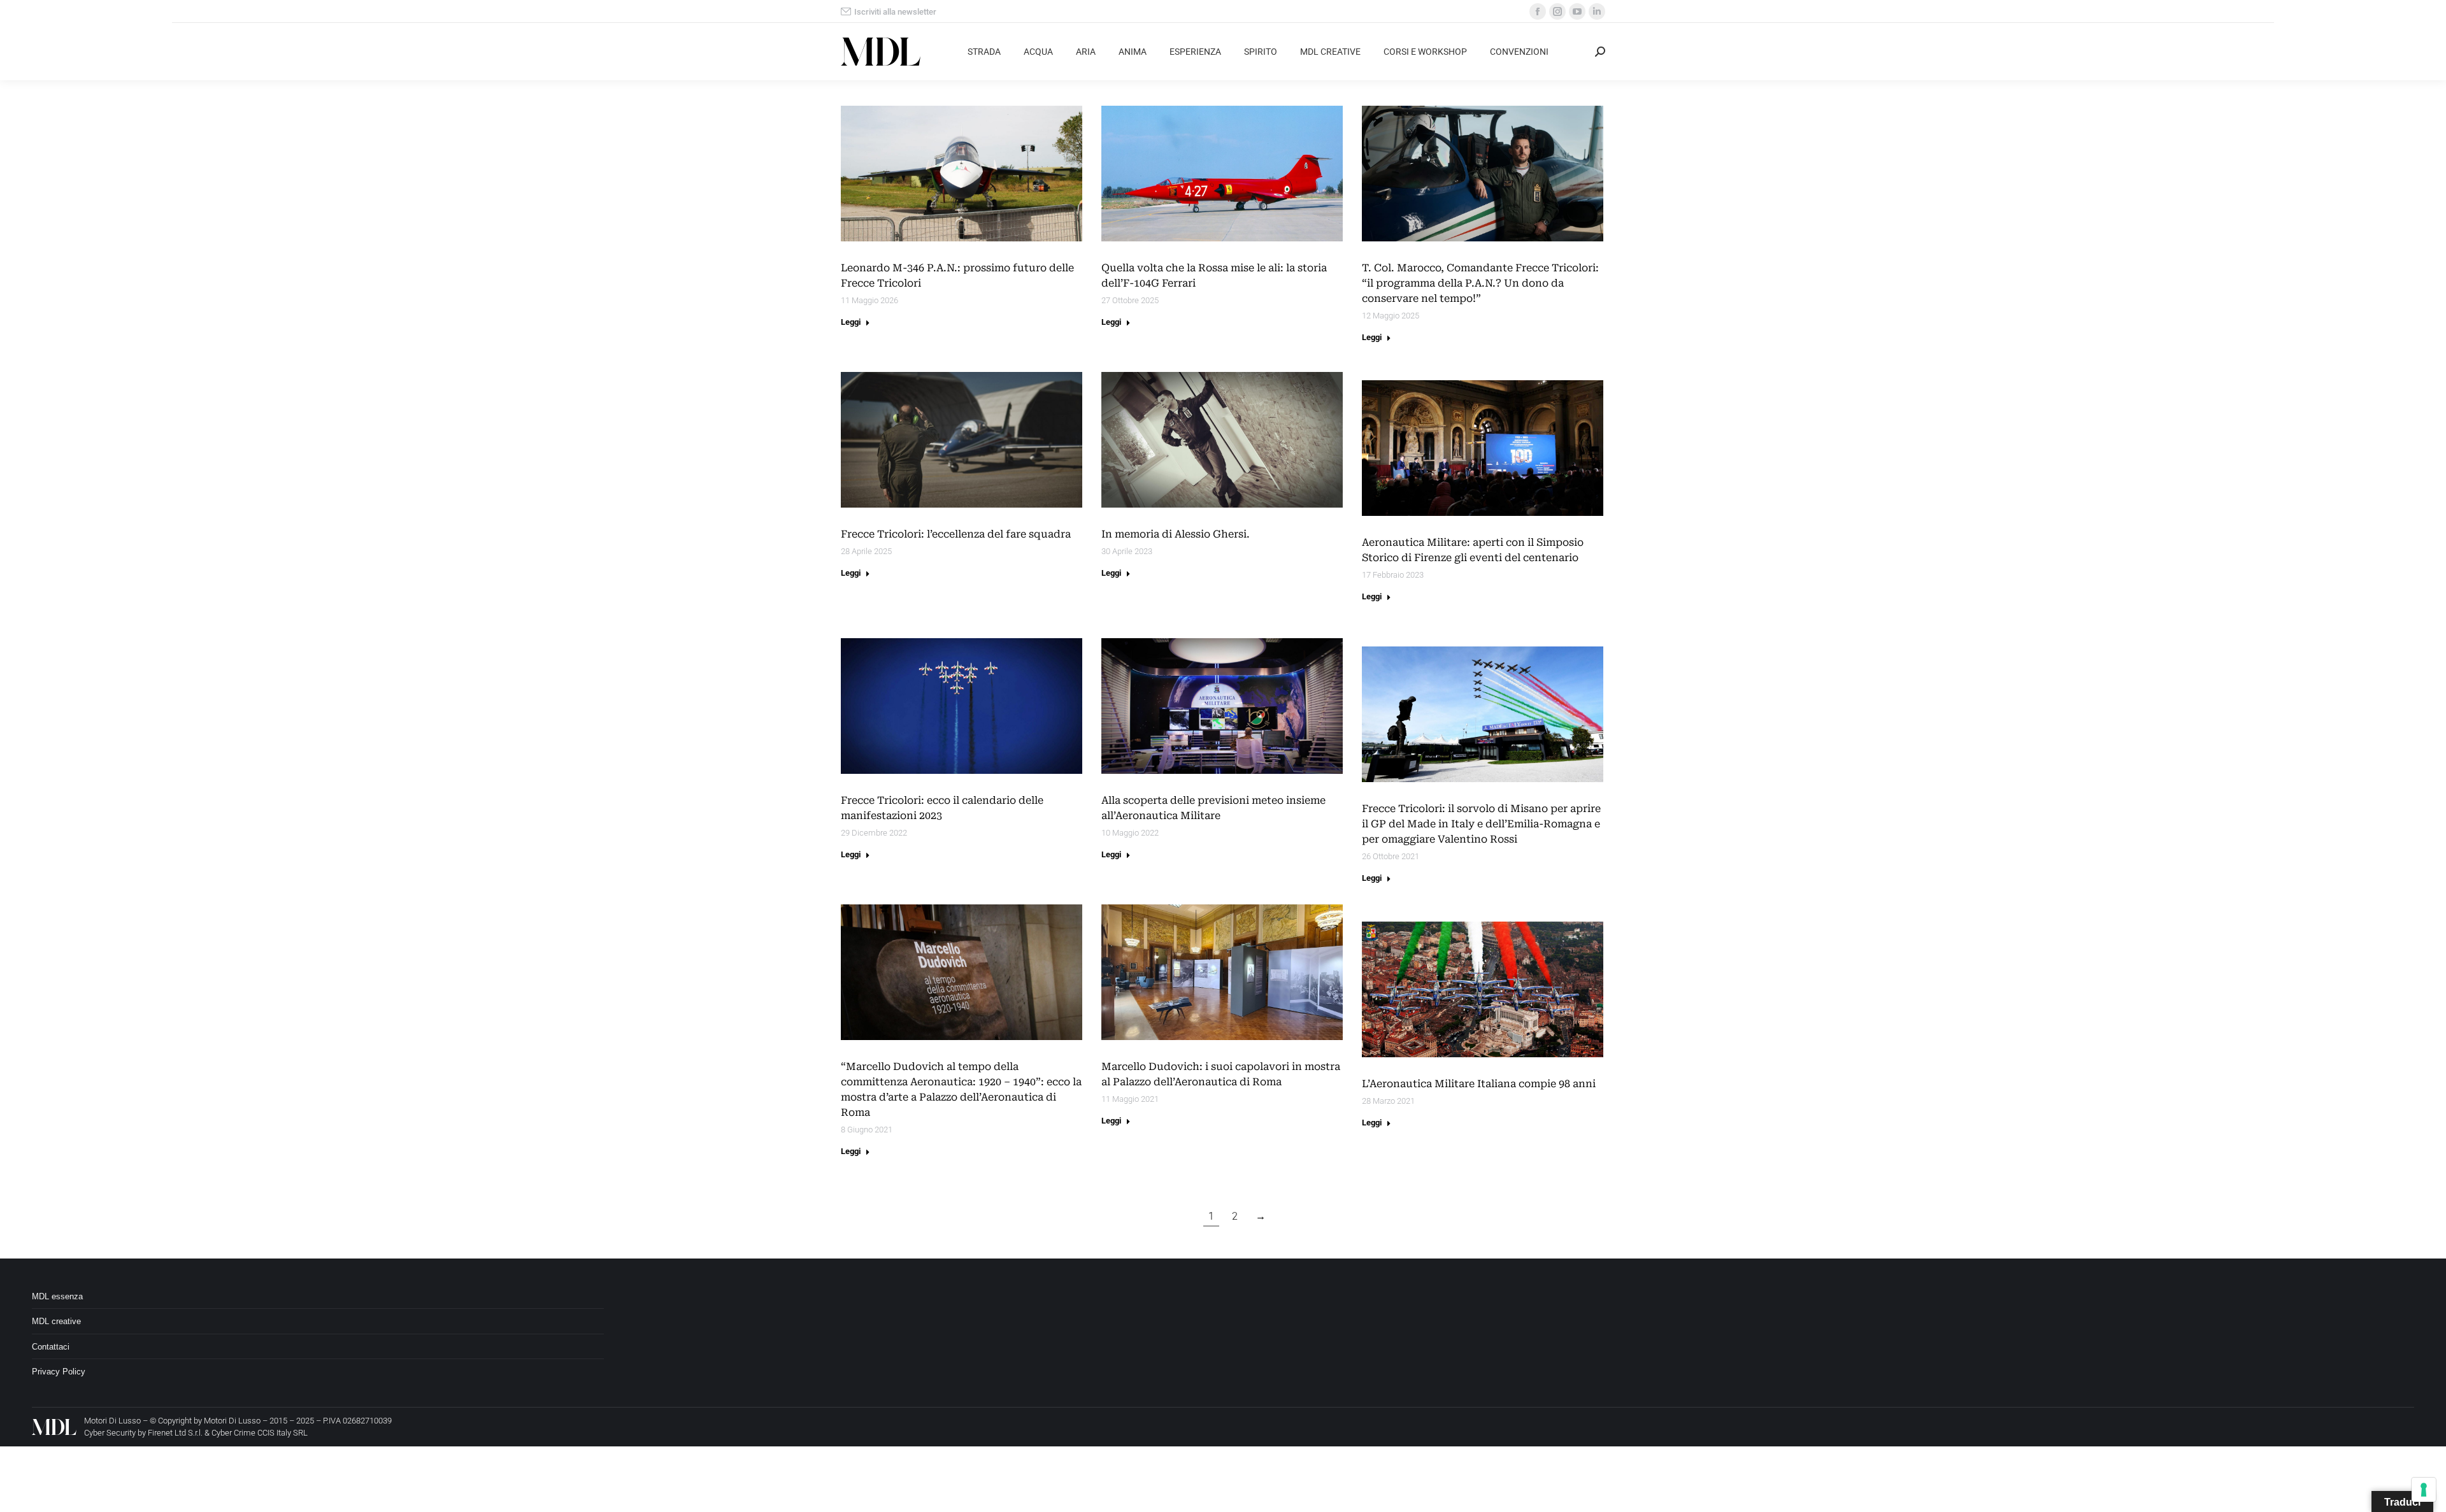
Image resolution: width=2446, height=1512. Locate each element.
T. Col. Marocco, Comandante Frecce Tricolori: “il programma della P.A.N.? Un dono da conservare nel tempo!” (1480, 283)
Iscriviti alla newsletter (895, 12)
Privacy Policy (59, 1372)
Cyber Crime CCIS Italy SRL (260, 1433)
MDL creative (56, 1321)
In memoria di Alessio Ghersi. (1176, 534)
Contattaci (51, 1347)
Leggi (851, 322)
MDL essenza (57, 1296)
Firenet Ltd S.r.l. (175, 1433)
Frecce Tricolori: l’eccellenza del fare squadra (956, 534)
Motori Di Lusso (232, 1421)
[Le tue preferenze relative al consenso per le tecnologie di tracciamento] (2424, 1490)
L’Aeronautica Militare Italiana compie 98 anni (1479, 1084)
